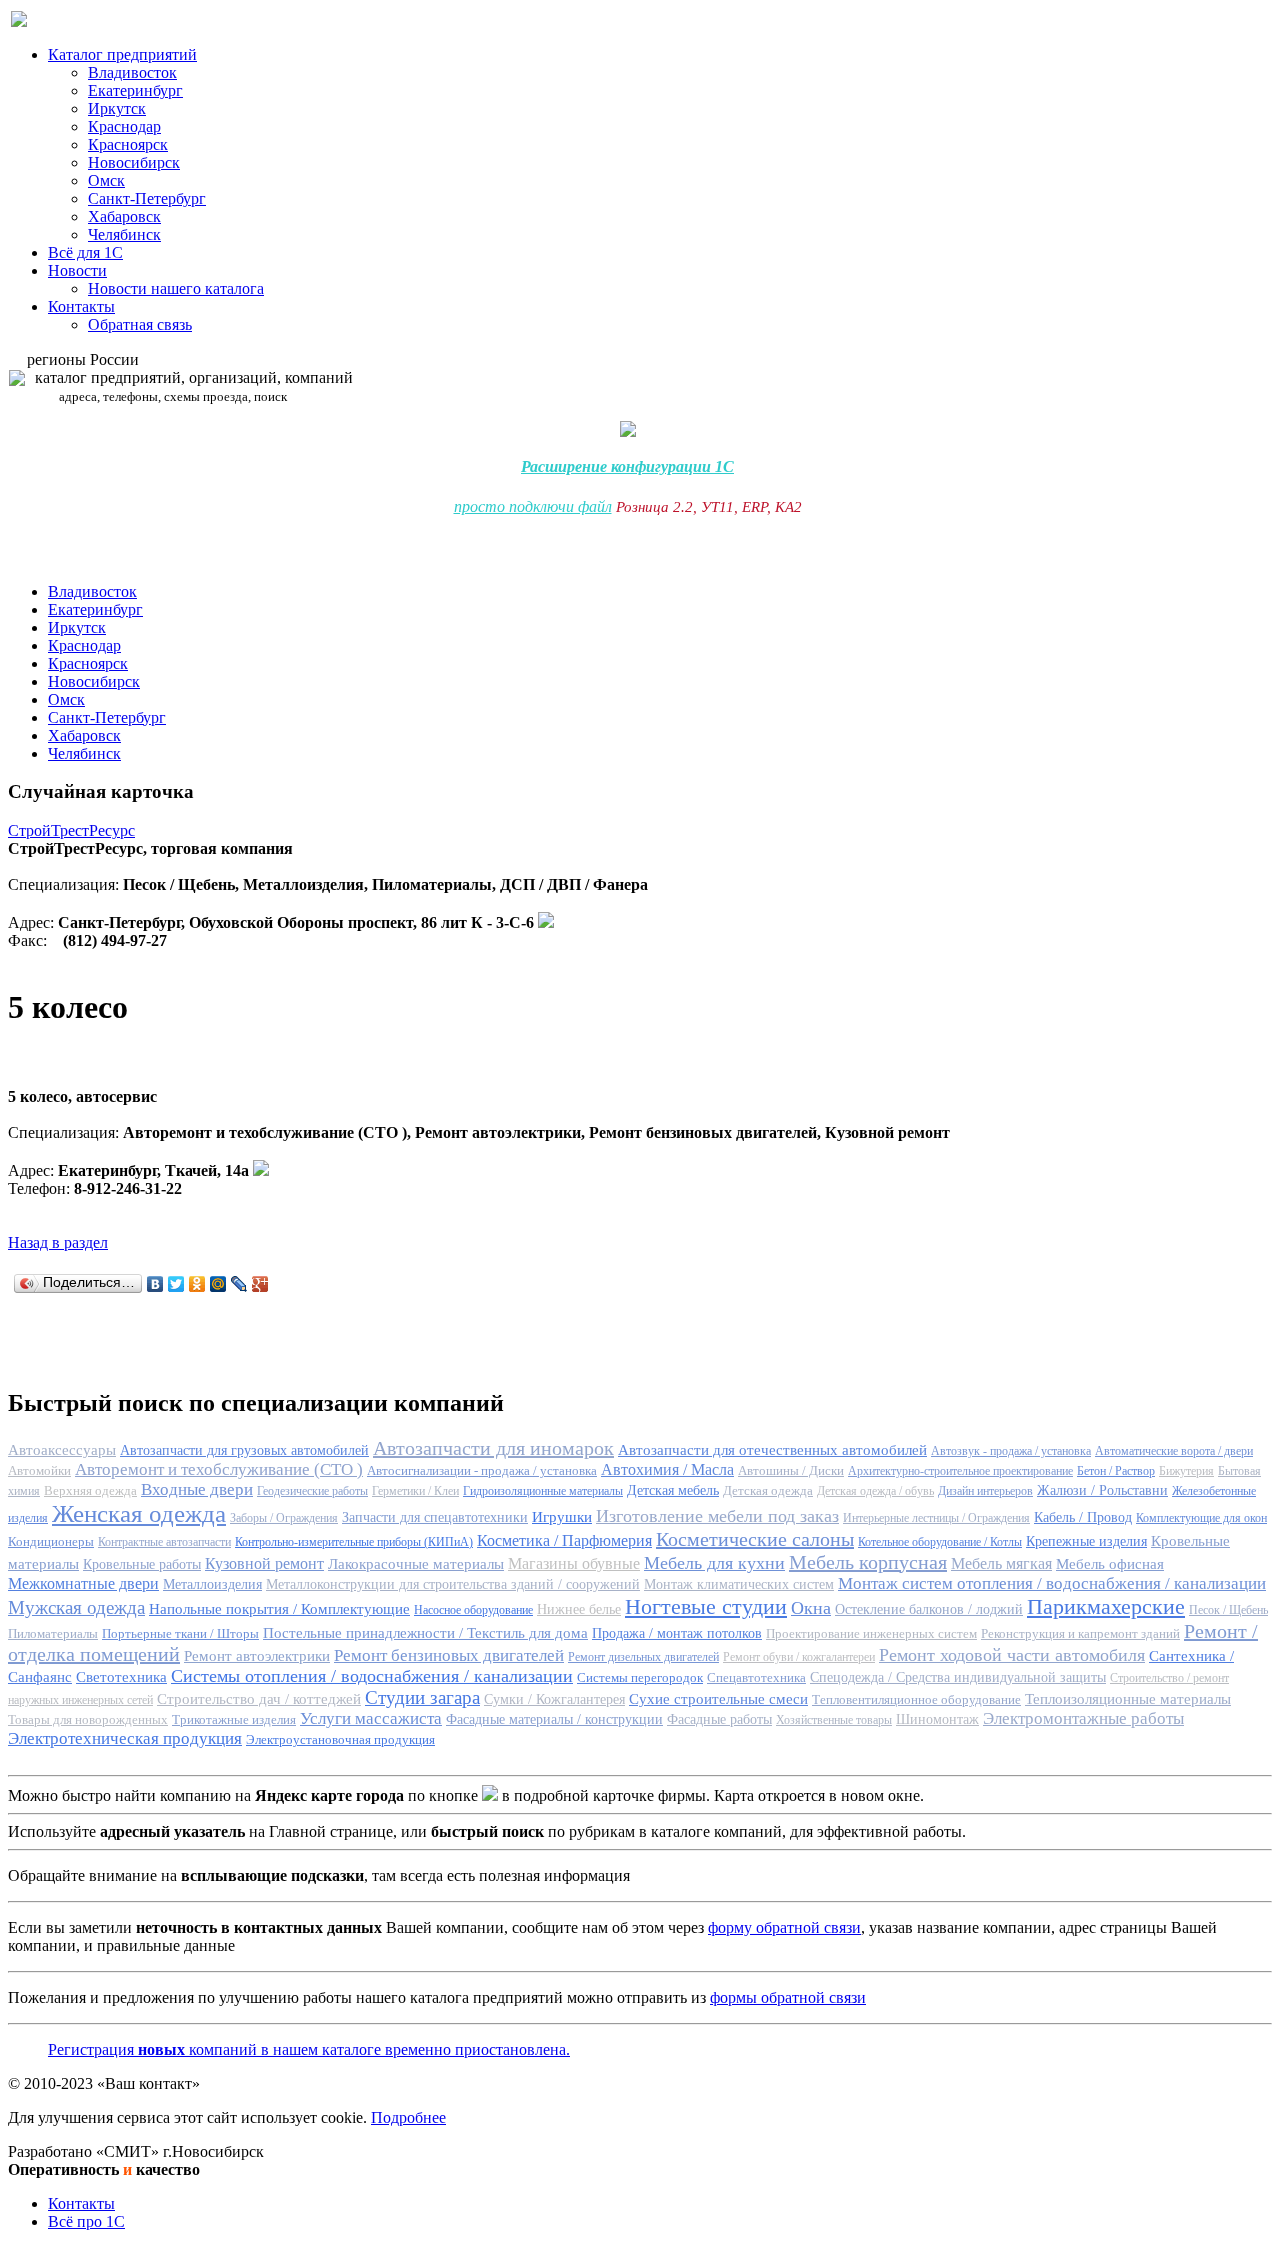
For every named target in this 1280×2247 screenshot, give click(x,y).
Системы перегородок (640, 1677)
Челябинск (124, 234)
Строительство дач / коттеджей (259, 1699)
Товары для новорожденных (88, 1719)
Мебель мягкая (1001, 1563)
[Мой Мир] (218, 1284)
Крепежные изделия (1086, 1541)
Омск (106, 180)
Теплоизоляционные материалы (1128, 1699)
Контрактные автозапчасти (164, 1542)
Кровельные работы (142, 1564)
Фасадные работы (719, 1719)
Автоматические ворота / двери (1174, 1451)
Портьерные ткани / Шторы (180, 1633)
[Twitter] (176, 1284)
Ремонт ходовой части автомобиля (1012, 1655)
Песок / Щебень (1228, 1610)
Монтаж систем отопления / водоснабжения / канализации (1052, 1583)
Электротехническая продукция (125, 1738)
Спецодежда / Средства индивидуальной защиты (958, 1677)
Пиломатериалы (53, 1633)
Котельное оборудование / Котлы (940, 1542)
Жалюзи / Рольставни (1102, 1490)
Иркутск (117, 108)
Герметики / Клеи (415, 1491)
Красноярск (128, 144)
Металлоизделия (212, 1584)
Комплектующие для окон (1201, 1518)
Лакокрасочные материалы (416, 1564)
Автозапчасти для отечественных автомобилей (772, 1450)
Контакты (81, 306)
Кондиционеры (51, 1541)
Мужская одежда (76, 1607)
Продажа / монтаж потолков (677, 1633)
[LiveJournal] (239, 1284)
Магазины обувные (574, 1563)
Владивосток (132, 72)
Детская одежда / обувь (875, 1491)
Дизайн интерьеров (985, 1491)
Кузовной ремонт (264, 1563)
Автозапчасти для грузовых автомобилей (244, 1450)
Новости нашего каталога (176, 288)
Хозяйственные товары (834, 1720)
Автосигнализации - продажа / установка (482, 1470)
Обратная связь (140, 324)
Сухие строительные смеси (718, 1699)
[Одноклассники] (197, 1284)
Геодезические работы (312, 1491)
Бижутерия (1186, 1471)
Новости (77, 270)
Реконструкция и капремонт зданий (1080, 1633)
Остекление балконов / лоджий (929, 1609)
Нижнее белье (579, 1609)
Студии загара (422, 1697)
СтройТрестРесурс (71, 830)
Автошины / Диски (791, 1470)
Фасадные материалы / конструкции (554, 1719)
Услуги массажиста (371, 1718)
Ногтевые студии (706, 1606)
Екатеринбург (135, 90)
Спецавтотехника (756, 1677)
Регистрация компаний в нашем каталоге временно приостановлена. (309, 2049)
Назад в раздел (58, 1242)
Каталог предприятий (122, 54)
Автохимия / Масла (667, 1469)
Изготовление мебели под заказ (717, 1516)
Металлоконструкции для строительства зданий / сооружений (453, 1584)
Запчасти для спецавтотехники (435, 1517)
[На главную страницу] (19, 21)
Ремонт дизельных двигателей (643, 1657)
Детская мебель (673, 1490)
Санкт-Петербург (147, 198)
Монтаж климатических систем (739, 1584)
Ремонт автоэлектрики (257, 1656)
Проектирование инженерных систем (871, 1633)
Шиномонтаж (937, 1719)
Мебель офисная (1110, 1564)
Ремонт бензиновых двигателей (449, 1655)
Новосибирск (134, 162)
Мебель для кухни (714, 1563)
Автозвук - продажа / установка (1011, 1451)
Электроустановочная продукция (340, 1739)
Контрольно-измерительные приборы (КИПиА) (354, 1542)
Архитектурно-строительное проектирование (960, 1471)
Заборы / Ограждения (284, 1518)
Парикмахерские (1106, 1606)
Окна (811, 1608)
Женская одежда (139, 1513)
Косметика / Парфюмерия (564, 1540)
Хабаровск (124, 216)
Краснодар (124, 126)
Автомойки (39, 1470)
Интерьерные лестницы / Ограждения (936, 1518)
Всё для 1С (85, 252)
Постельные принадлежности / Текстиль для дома (425, 1633)
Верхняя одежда (90, 1490)
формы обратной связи (788, 1997)
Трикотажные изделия (234, 1719)
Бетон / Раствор (1116, 1471)
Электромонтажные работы (1083, 1718)
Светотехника (121, 1677)
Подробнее (408, 2117)
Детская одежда (768, 1490)
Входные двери (197, 1489)
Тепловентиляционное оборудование (916, 1699)
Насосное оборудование (473, 1610)
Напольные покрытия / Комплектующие (279, 1609)
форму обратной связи (784, 1927)
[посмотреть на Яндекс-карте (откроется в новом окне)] (546, 922)
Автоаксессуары (62, 1450)
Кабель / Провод (1083, 1517)
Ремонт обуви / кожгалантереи (799, 1657)
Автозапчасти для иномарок (493, 1448)
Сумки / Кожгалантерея (554, 1699)
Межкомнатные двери (83, 1583)
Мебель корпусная (868, 1562)
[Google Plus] (260, 1284)
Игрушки (562, 1517)
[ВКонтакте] (155, 1284)
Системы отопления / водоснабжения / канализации (372, 1676)
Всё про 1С (86, 2221)
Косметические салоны (755, 1539)
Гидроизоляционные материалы (543, 1491)
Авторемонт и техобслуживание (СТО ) (219, 1469)
